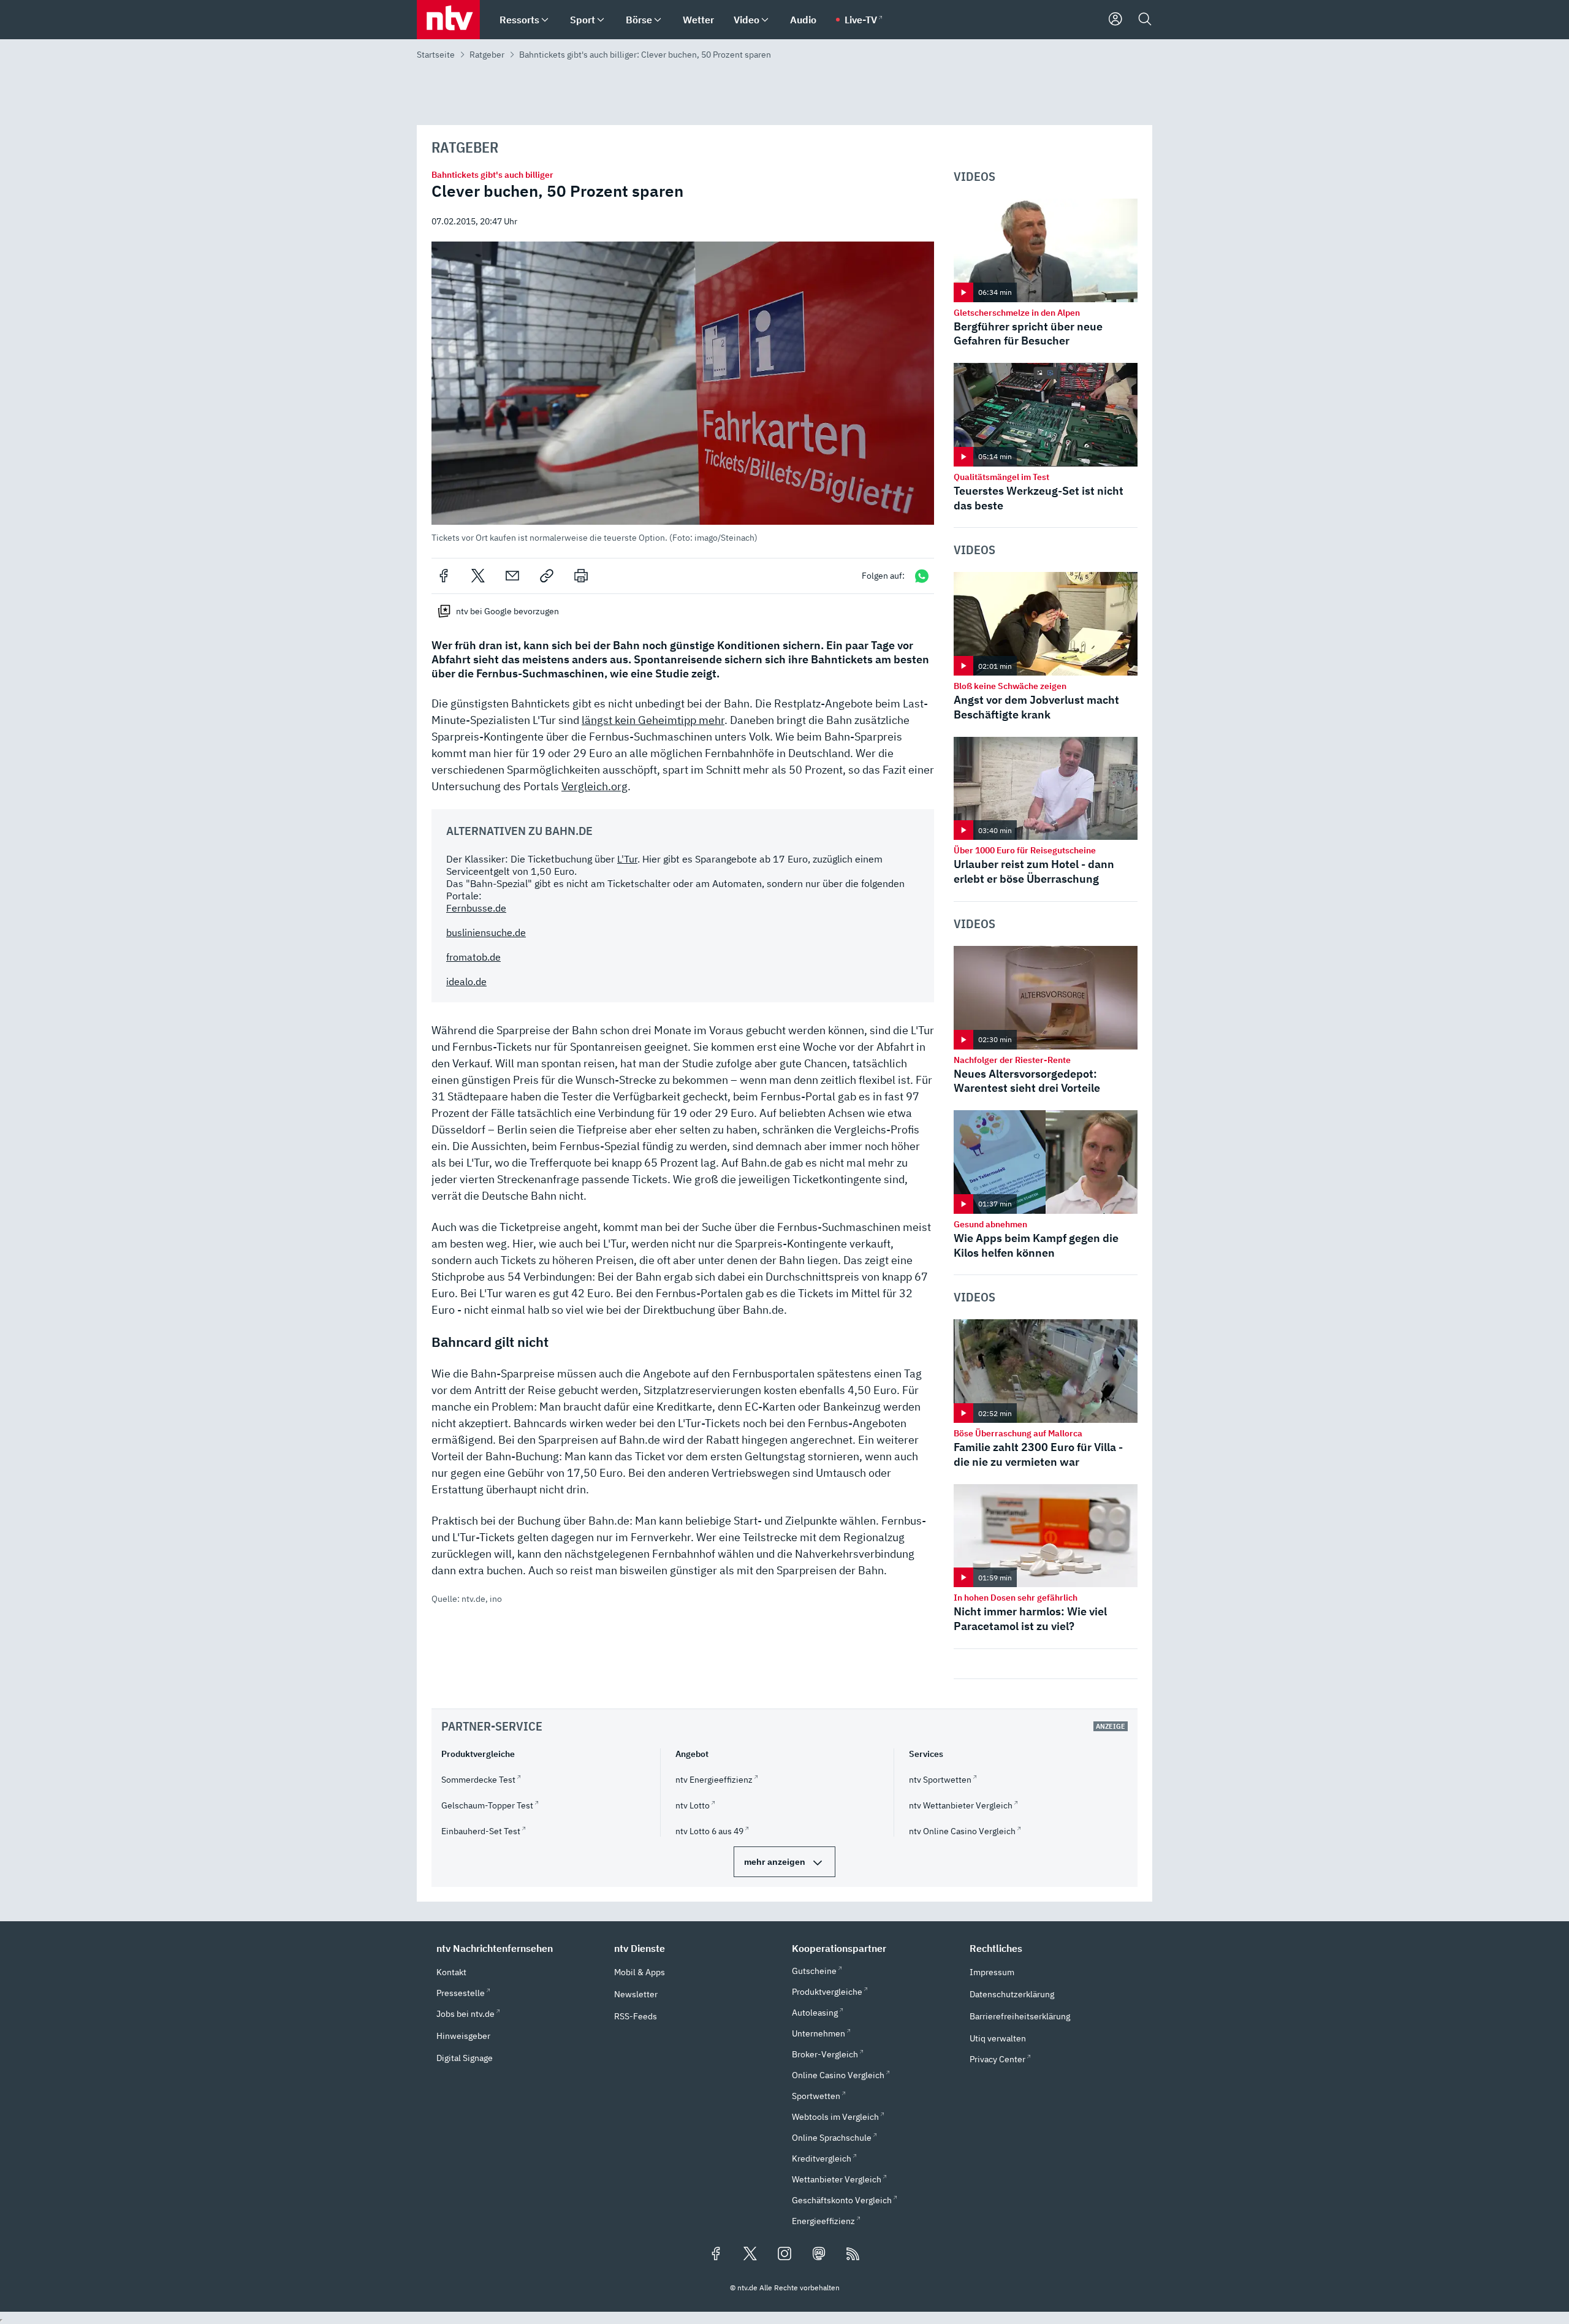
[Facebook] (444, 576)
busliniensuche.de (486, 932)
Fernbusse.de (476, 908)
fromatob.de (473, 957)
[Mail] (512, 576)
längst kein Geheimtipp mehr (653, 720)
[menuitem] (545, 20)
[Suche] (1145, 20)
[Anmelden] (1115, 20)
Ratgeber (487, 55)
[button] (683, 392)
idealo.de (466, 981)
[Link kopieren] (547, 576)
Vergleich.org (595, 786)
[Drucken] (581, 576)
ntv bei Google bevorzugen (507, 611)
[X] (478, 576)
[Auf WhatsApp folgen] (922, 576)
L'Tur (627, 859)
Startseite (436, 55)
